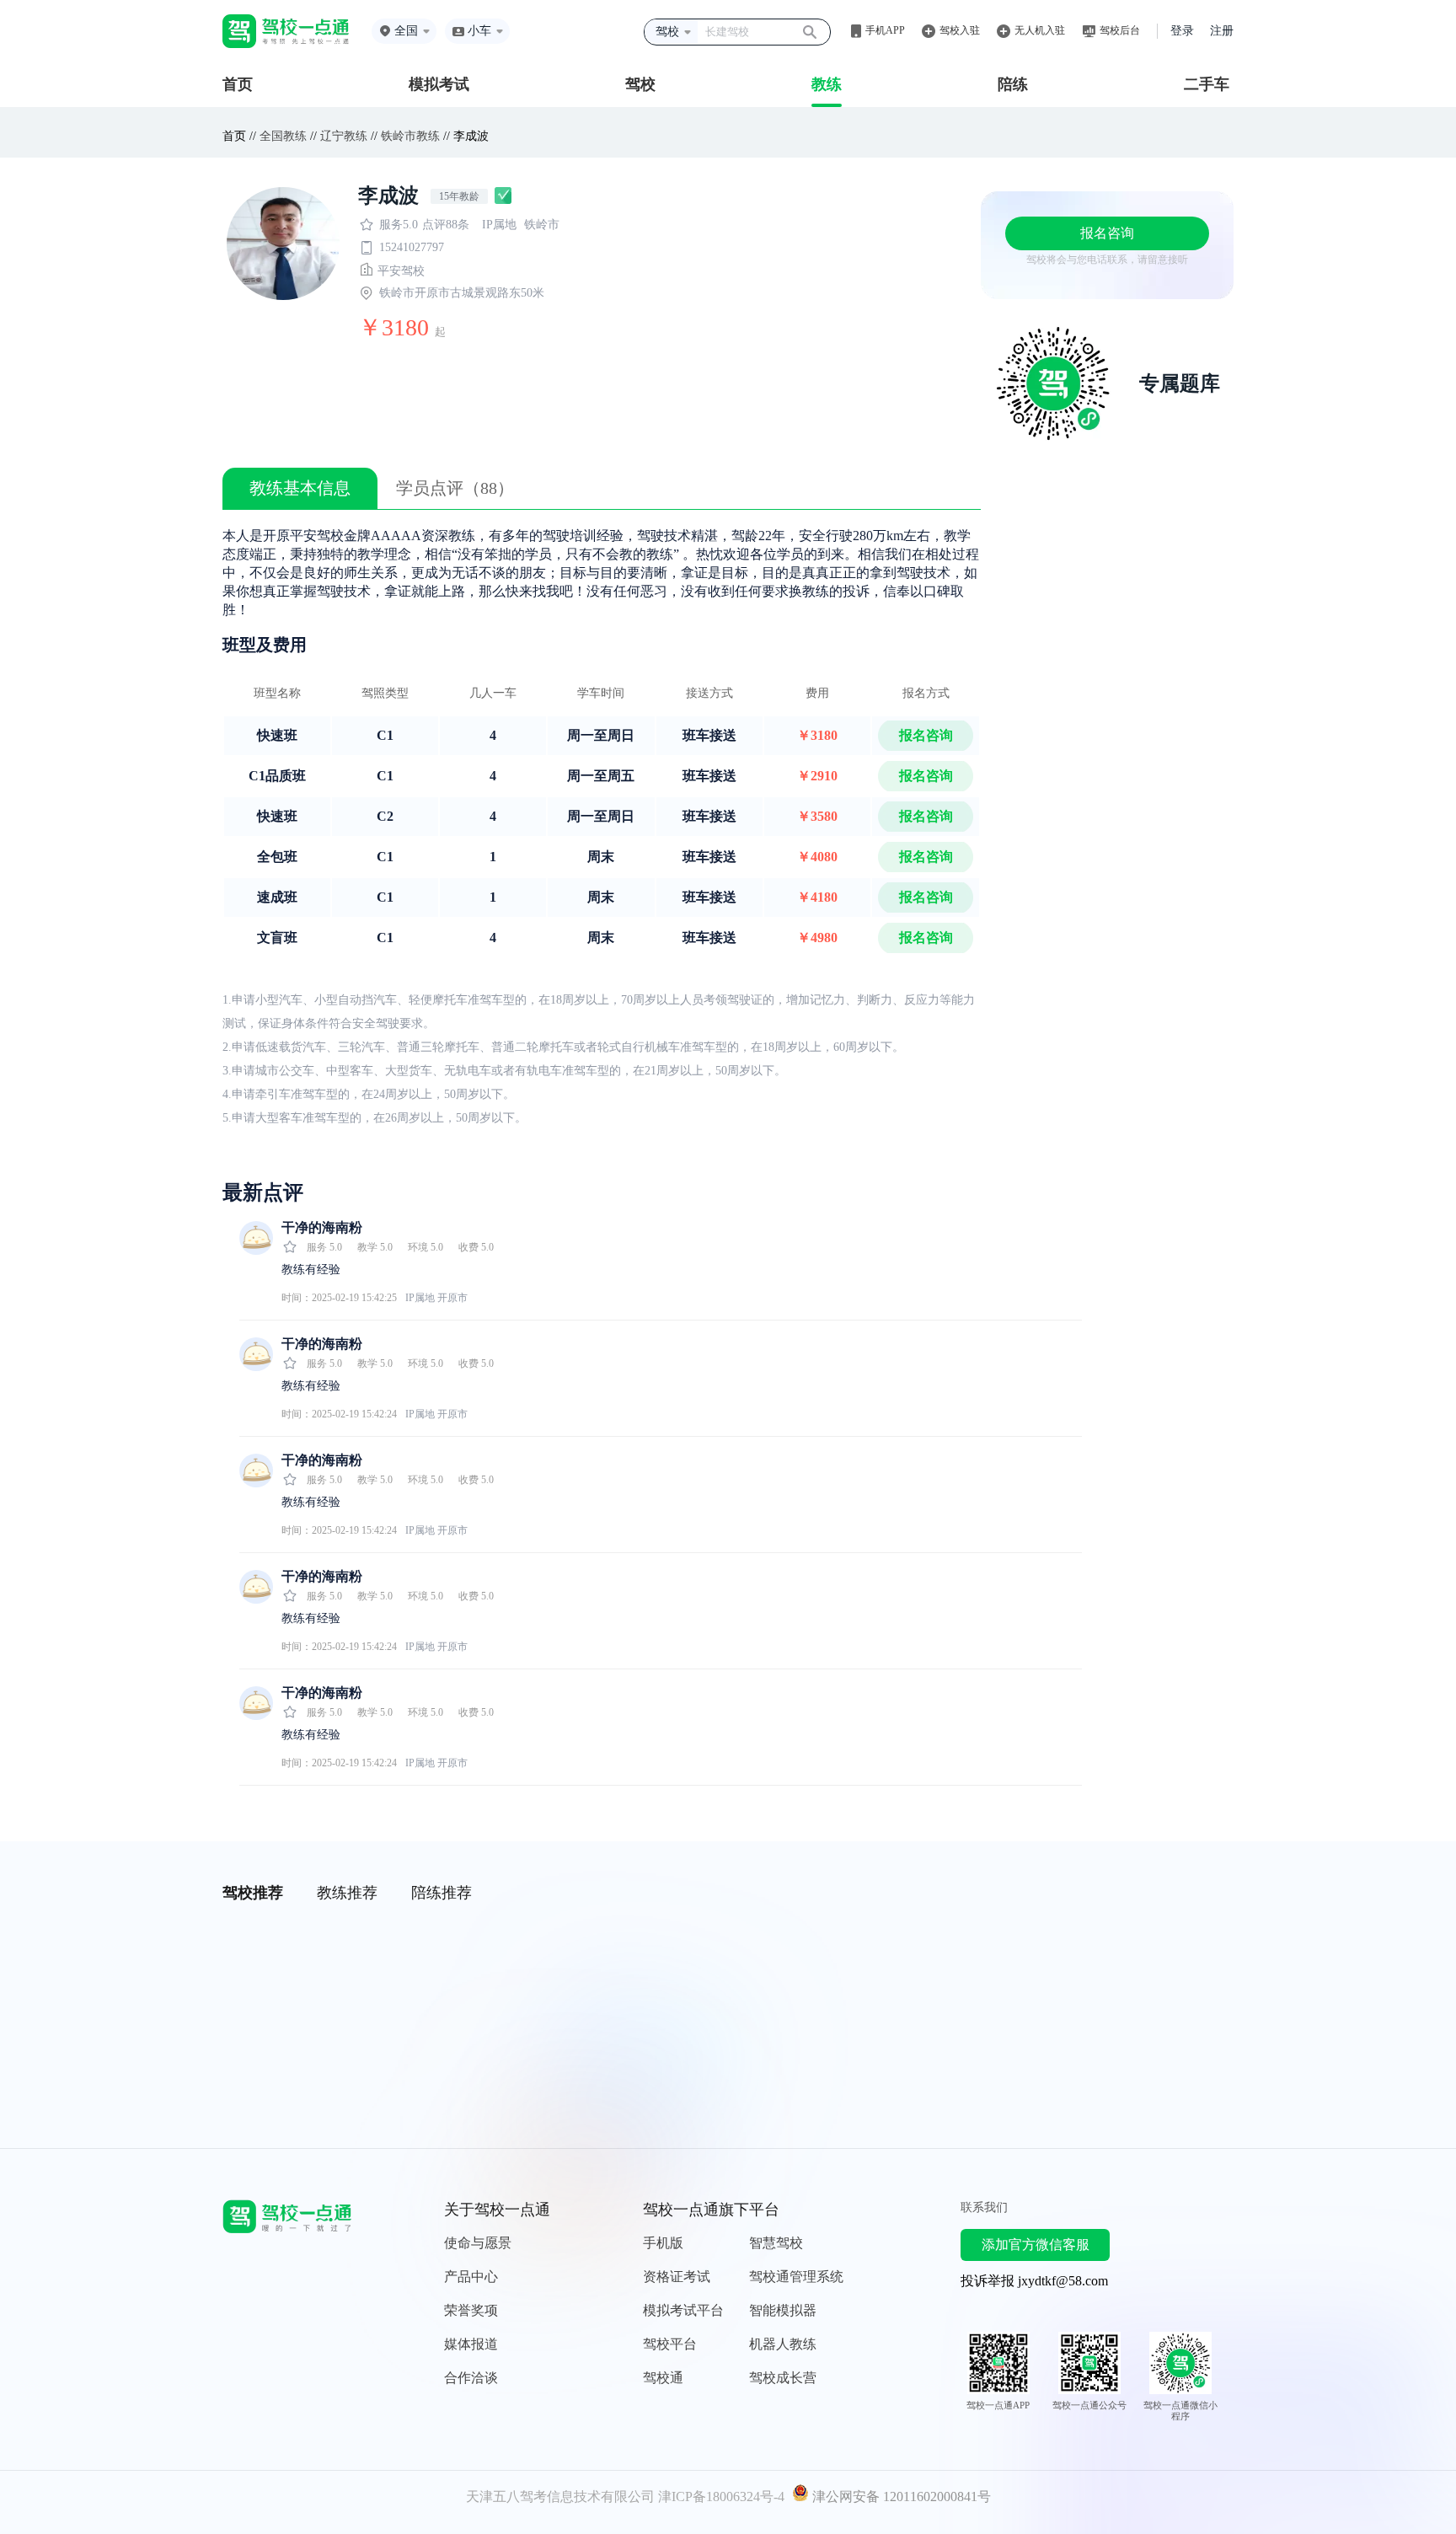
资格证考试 (677, 2277)
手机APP (885, 30)
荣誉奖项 (471, 2310)
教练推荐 (347, 1893)
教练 (827, 84)
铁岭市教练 (410, 136)
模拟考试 (439, 84)
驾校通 (663, 2378)
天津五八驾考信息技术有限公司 (560, 2496)
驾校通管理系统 (796, 2277)
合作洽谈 (471, 2378)
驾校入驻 (960, 30)
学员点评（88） (455, 488)
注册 (1222, 31)
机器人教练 (783, 2344)
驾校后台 (1120, 30)
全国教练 (283, 136)
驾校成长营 (783, 2378)
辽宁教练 (344, 136)
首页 (238, 84)
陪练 (1013, 84)
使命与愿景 (478, 2243)
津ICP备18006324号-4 (721, 2496)
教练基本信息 (300, 488)
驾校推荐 (253, 1893)
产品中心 (471, 2277)
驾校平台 (670, 2344)
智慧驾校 (776, 2243)
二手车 (1207, 84)
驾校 (640, 84)
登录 (1182, 31)
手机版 (663, 2243)
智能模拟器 (783, 2310)
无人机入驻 (1040, 30)
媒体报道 (471, 2344)
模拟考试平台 (683, 2310)
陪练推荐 (442, 1893)
